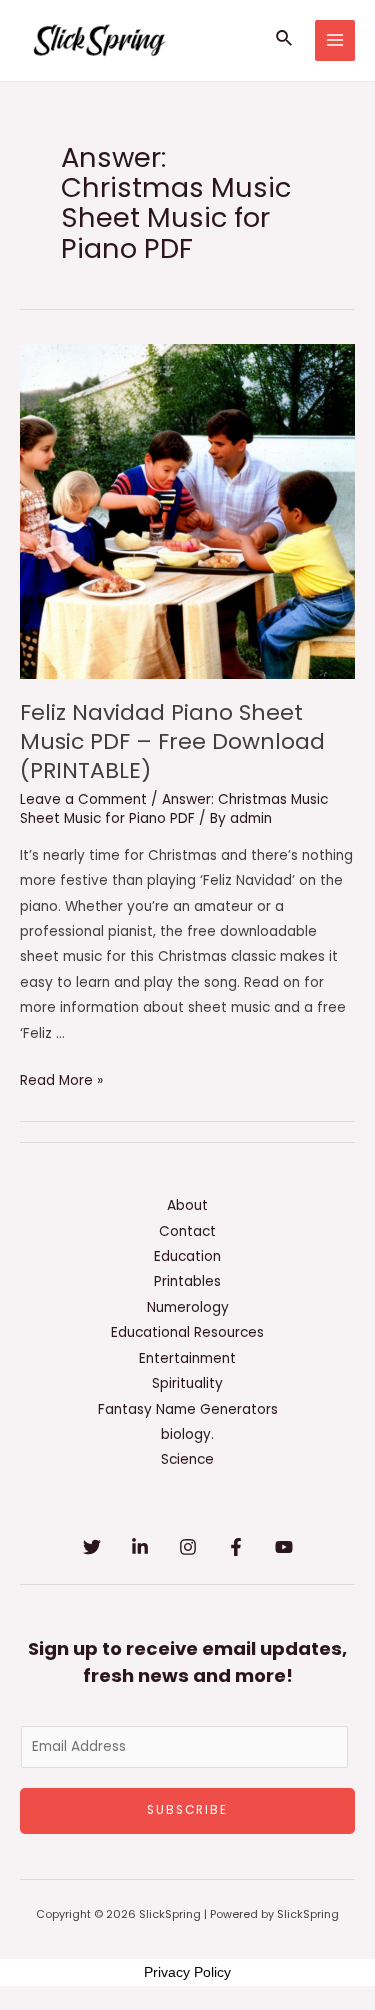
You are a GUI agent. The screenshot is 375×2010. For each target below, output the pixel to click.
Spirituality (187, 1383)
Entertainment (187, 1358)
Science (187, 1459)
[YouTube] (284, 1547)
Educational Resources (187, 1332)
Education (187, 1256)
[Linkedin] (140, 1547)
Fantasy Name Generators (188, 1409)
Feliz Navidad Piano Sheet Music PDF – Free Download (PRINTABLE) (172, 741)
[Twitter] (92, 1547)
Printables (187, 1281)
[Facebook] (236, 1547)
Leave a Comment (83, 799)
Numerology (188, 1307)
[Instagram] (188, 1547)
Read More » (61, 1080)
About (187, 1205)
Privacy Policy (187, 1972)
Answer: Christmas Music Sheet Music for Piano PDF (174, 809)
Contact (187, 1231)
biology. (187, 1434)
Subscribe (187, 1810)
